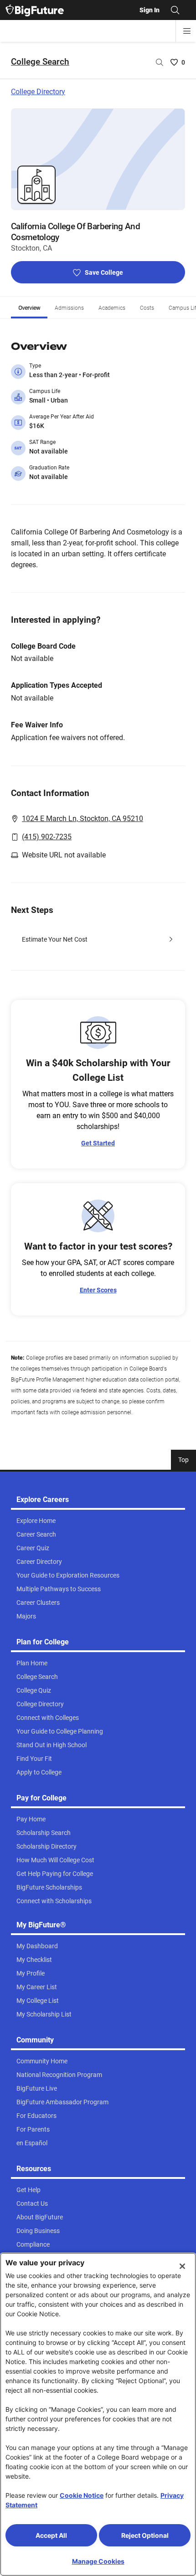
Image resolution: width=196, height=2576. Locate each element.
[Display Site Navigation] (187, 31)
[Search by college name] (160, 62)
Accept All (51, 2535)
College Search (40, 62)
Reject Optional (145, 2535)
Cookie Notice (82, 2495)
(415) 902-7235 (47, 837)
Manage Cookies (98, 2561)
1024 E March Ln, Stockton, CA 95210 (83, 819)
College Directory (38, 92)
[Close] (182, 2266)
